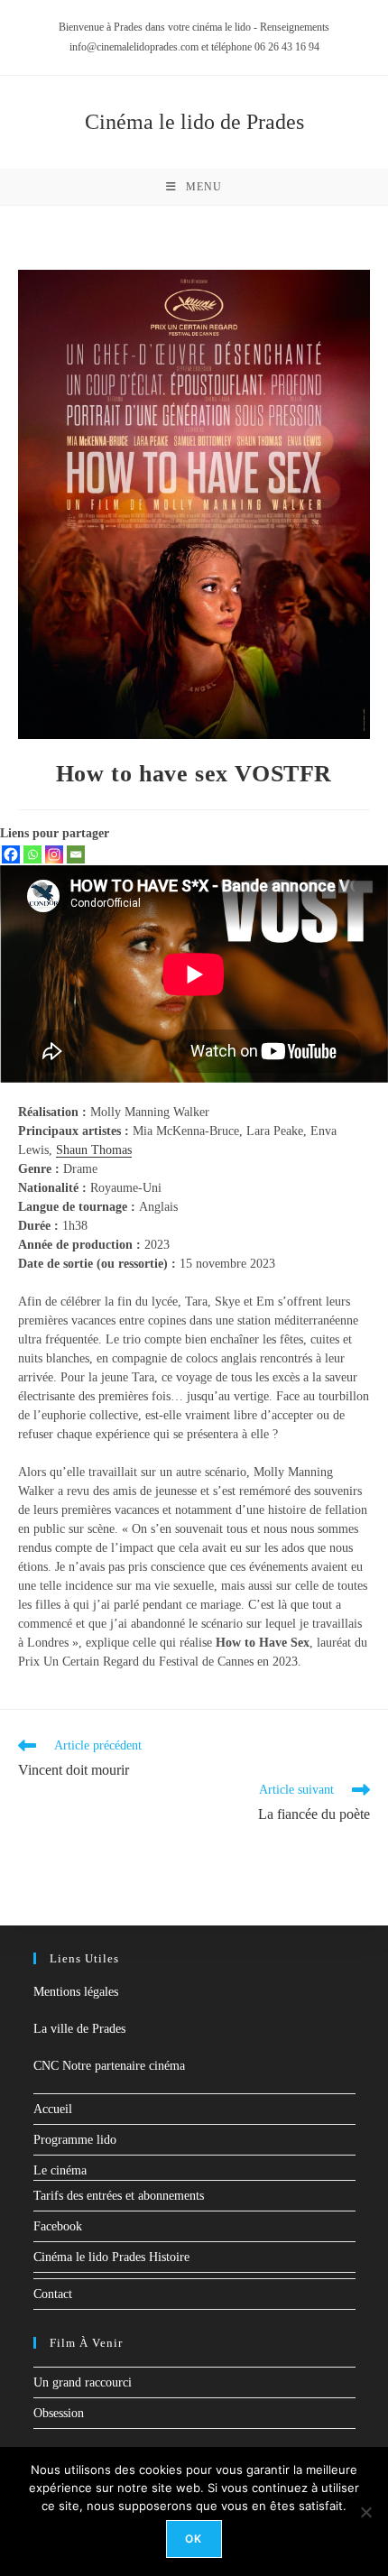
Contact (53, 2294)
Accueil (53, 2109)
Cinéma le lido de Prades (194, 122)
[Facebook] (11, 854)
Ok (194, 2539)
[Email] (76, 854)
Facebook (58, 2226)
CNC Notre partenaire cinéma (109, 2066)
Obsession (59, 2413)
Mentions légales (76, 1992)
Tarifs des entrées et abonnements (119, 2196)
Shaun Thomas (94, 1150)
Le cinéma (60, 2170)
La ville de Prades (79, 2029)
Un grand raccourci (83, 2382)
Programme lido (75, 2140)
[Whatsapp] (32, 854)
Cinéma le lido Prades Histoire (111, 2257)
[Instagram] (54, 854)
